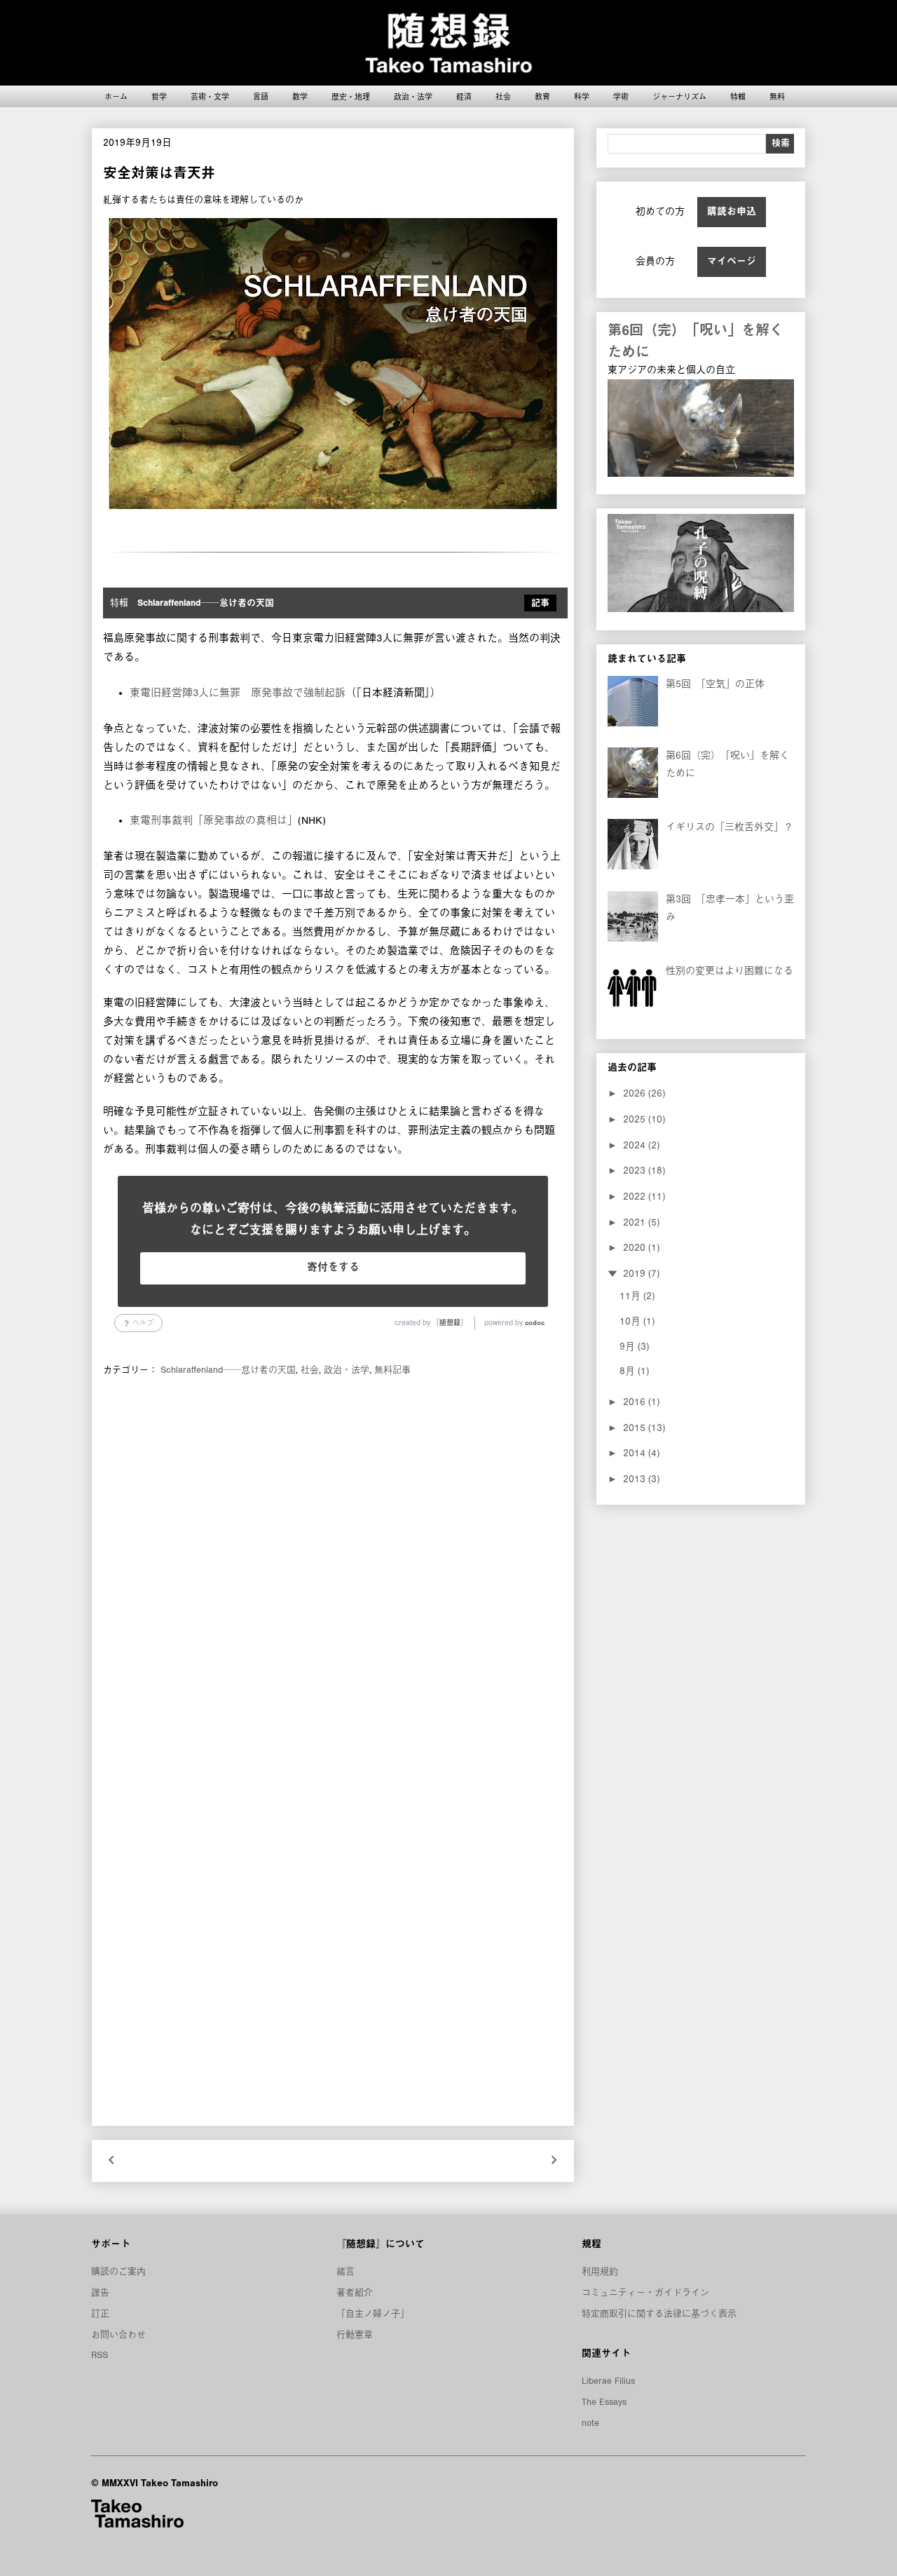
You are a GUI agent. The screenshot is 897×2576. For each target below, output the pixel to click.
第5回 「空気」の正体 (715, 684)
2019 (636, 1274)
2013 (636, 1479)
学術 (621, 96)
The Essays (604, 2402)
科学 (582, 96)
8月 (629, 1371)
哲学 (159, 96)
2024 (636, 1146)
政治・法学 (413, 96)
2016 (636, 1402)
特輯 (738, 96)
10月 (631, 1322)
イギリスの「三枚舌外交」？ (730, 827)
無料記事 (392, 1370)
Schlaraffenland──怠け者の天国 (228, 1370)
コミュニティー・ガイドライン (645, 2293)
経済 (464, 96)
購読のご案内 (118, 2272)
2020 (636, 1248)
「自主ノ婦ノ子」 (373, 2314)
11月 (631, 1296)
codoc (535, 1323)
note (590, 2423)
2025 (636, 1120)
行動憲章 (355, 2335)
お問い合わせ (118, 2335)
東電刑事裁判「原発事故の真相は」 (214, 821)
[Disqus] (333, 1573)
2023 (636, 1171)
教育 (542, 96)
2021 (636, 1223)
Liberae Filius (608, 2381)
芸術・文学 (210, 96)
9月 (629, 1347)
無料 (777, 96)
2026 (636, 1094)
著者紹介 (355, 2293)
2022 (636, 1197)
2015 (636, 1428)
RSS (100, 2355)
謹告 (100, 2293)
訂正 (100, 2314)
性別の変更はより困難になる (730, 971)
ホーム (116, 96)
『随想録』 (450, 1323)
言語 (261, 96)
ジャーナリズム (679, 96)
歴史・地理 (351, 96)
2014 (636, 1453)
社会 (503, 96)
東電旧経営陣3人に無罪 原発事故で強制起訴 (238, 693)
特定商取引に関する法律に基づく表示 (659, 2314)
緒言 (345, 2272)
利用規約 (600, 2272)
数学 (300, 96)
